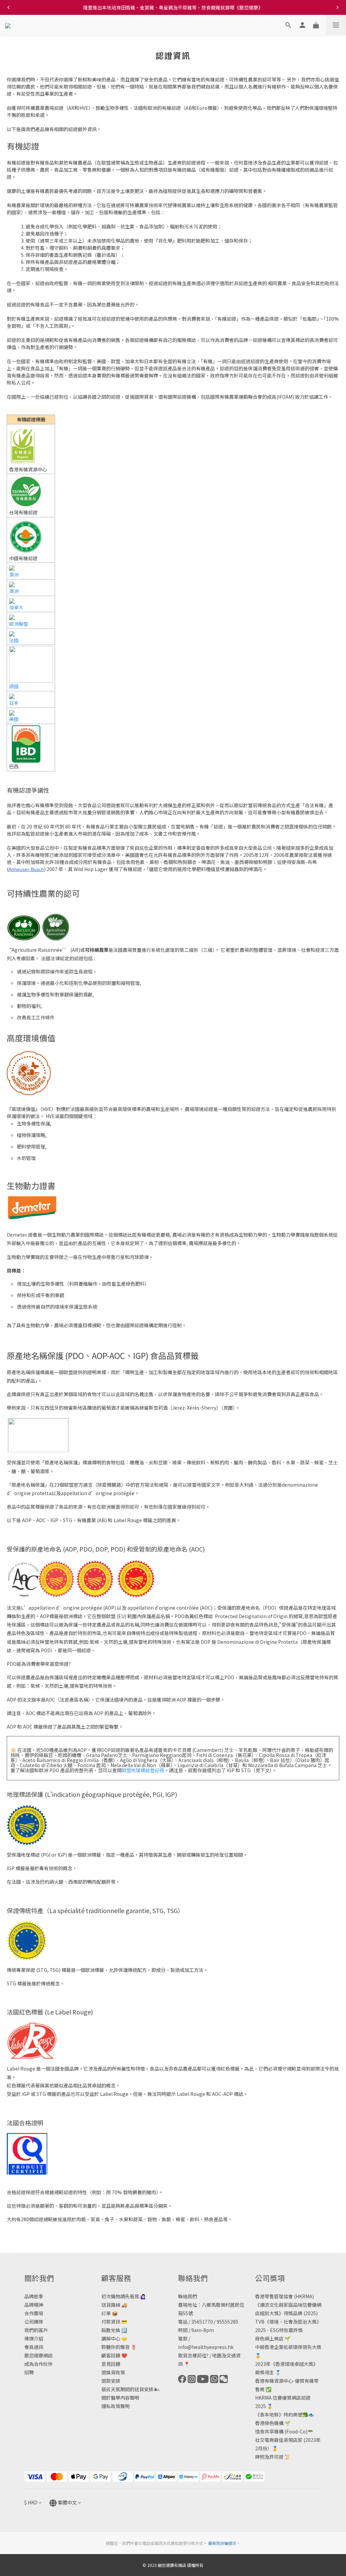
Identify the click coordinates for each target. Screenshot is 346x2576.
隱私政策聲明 (116, 2406)
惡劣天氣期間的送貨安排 (127, 2389)
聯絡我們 (188, 2296)
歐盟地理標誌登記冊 (143, 1770)
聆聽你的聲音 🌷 (119, 2347)
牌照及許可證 (269, 2457)
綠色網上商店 (269, 2338)
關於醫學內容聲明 (120, 2398)
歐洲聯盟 (19, 624)
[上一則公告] (8, 7)
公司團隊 (34, 2322)
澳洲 (14, 574)
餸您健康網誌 (39, 2355)
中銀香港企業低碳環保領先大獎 (288, 2347)
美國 (14, 719)
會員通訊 (34, 2347)
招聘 (29, 2372)
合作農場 (34, 2313)
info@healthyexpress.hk (206, 2347)
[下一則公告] (338, 7)
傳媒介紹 (34, 2338)
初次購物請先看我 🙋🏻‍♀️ (124, 2296)
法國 (14, 640)
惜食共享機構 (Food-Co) (281, 2431)
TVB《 (262, 2322)
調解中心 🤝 (114, 2338)
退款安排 (111, 2381)
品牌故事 (34, 2296)
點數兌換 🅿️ (114, 2330)
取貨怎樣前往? (193, 2355)
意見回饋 (111, 2364)
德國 (14, 686)
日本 (14, 703)
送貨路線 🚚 (114, 2305)
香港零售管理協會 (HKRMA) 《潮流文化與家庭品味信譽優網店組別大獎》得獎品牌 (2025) (288, 2305)
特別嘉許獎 (291, 2330)
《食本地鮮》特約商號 (279, 2414)
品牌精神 (34, 2305)
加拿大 (16, 607)
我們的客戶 (36, 2330)
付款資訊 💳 (114, 2322)
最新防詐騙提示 (222, 2543)
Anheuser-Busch (26, 869)
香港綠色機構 (269, 2423)
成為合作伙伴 (39, 2364)
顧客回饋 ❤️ (114, 2355)
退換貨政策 (113, 2372)
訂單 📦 (109, 2313)
